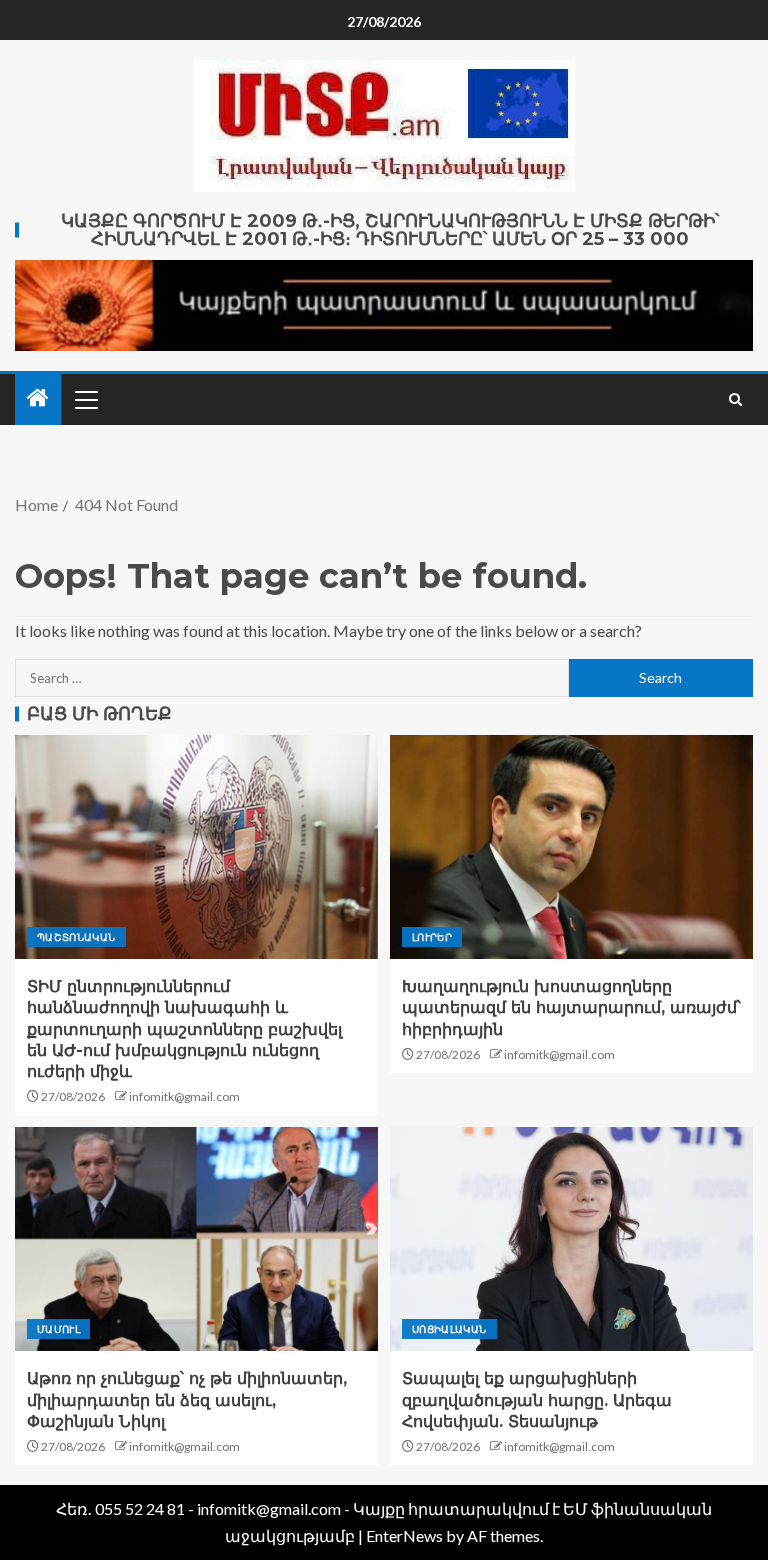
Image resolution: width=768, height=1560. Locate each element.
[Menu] (85, 399)
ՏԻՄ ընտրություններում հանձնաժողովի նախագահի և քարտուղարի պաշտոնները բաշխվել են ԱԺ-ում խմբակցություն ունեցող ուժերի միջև (184, 1029)
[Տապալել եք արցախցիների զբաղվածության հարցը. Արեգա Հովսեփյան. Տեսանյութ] (571, 1239)
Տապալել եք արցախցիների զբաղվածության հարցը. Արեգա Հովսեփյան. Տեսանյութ (537, 1400)
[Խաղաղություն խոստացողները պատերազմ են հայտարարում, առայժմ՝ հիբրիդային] (571, 847)
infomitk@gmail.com (184, 1096)
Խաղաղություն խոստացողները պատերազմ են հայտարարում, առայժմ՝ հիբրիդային (571, 1008)
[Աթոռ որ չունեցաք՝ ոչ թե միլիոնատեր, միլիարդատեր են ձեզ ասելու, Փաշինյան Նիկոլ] (196, 1239)
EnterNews (404, 1535)
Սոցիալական (449, 1329)
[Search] (735, 399)
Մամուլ (58, 1329)
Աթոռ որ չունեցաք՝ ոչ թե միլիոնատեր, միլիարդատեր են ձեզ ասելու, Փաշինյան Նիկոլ (187, 1400)
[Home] (38, 398)
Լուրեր (432, 937)
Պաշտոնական (76, 937)
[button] (85, 399)
